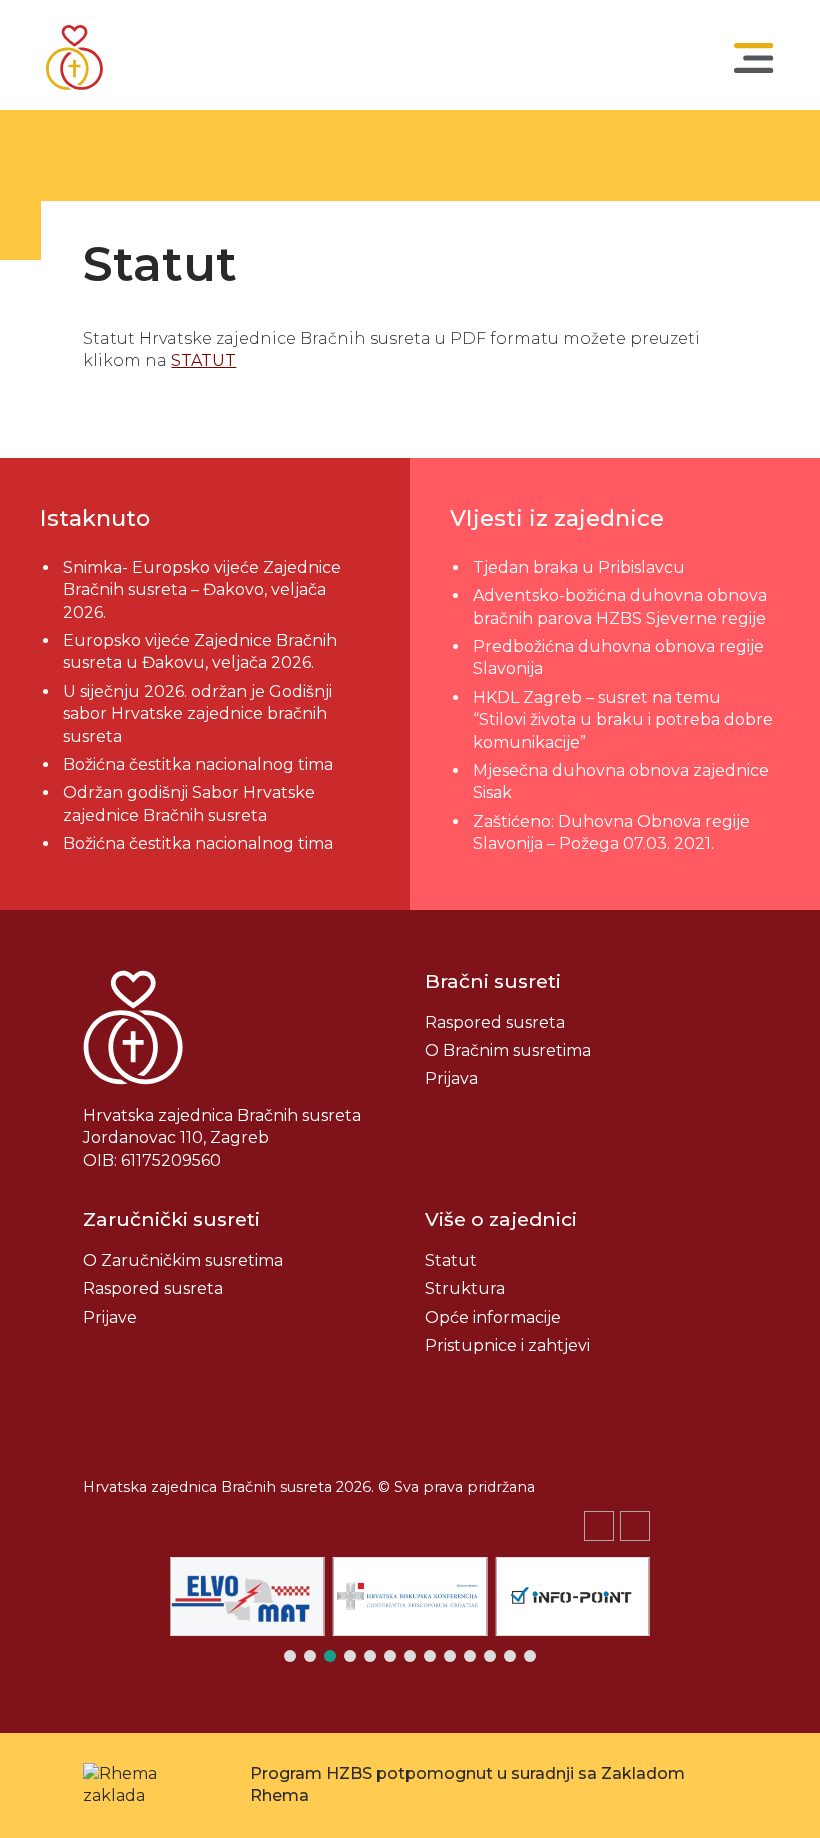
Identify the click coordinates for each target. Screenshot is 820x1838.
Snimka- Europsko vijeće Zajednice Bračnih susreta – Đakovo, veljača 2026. (202, 590)
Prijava (451, 1078)
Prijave (110, 1317)
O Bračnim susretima (508, 1050)
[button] (635, 1526)
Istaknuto (95, 518)
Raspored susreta (495, 1022)
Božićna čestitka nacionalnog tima (200, 764)
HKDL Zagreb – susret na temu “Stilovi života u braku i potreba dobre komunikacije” (623, 720)
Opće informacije (493, 1317)
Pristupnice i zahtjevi (507, 1345)
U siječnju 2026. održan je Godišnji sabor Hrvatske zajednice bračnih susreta (197, 714)
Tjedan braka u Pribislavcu (579, 567)
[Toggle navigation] (754, 58)
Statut (451, 1260)
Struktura (465, 1288)
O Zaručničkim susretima (183, 1260)
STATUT (203, 360)
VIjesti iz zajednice (557, 518)
